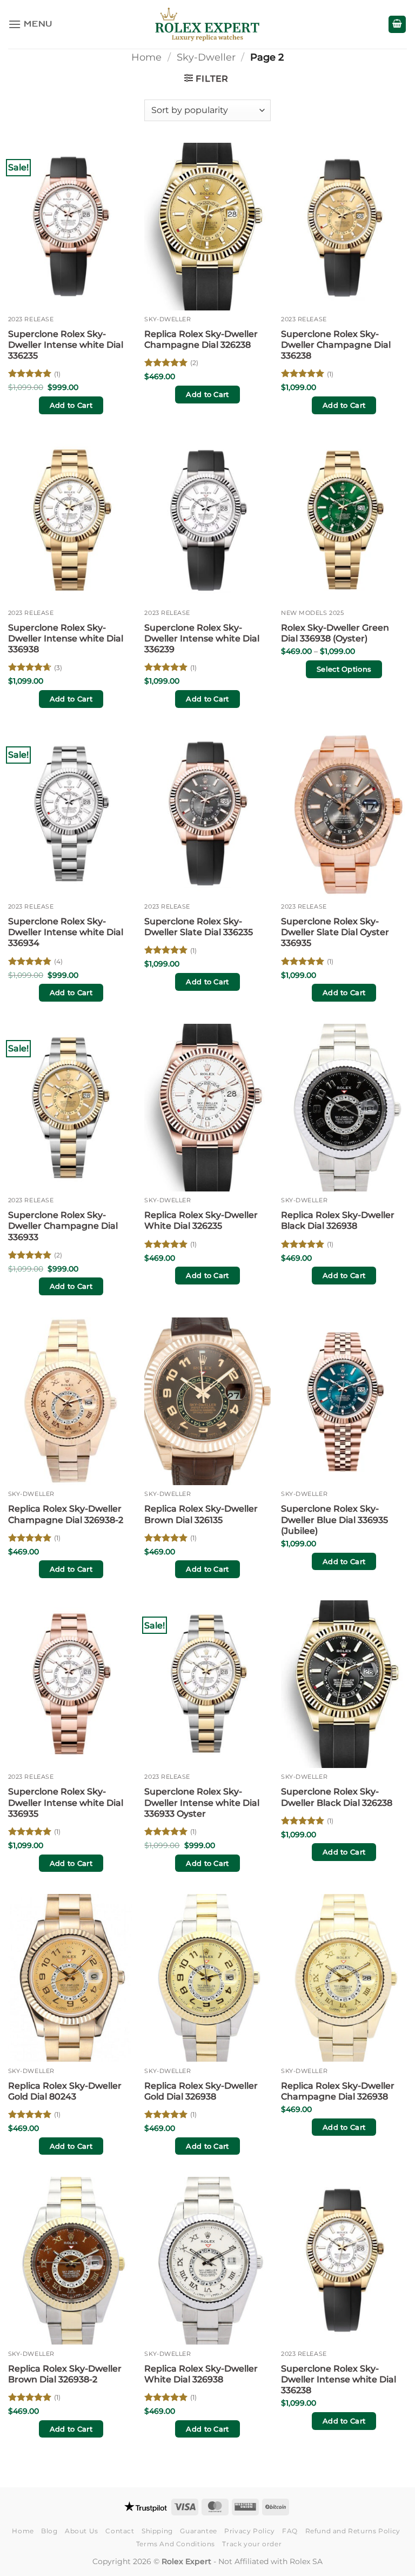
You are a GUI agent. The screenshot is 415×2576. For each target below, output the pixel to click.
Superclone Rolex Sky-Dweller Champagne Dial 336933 (63, 1226)
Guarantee (199, 2531)
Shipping (157, 2531)
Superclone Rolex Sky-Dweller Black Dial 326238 (337, 1797)
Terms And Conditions (176, 2544)
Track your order (252, 2544)
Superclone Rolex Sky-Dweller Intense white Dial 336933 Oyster (202, 1802)
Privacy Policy (250, 2531)
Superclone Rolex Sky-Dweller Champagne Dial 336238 (336, 345)
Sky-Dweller (206, 57)
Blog (49, 2531)
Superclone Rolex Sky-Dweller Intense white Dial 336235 (66, 345)
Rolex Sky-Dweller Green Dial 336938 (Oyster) (335, 633)
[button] (30, 24)
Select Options (344, 669)
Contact (120, 2531)
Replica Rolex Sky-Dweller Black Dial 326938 (338, 1220)
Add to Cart (71, 405)
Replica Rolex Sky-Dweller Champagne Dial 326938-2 (66, 1514)
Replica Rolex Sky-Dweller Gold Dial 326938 (201, 2091)
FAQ (290, 2531)
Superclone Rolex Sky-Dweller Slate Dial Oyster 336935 (335, 932)
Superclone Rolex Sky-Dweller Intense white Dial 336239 (202, 638)
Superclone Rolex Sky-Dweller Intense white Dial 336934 (66, 932)
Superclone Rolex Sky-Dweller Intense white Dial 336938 (66, 638)
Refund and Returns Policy (353, 2531)
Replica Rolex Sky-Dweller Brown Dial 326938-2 (65, 2374)
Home (146, 57)
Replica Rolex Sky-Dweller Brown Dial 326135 (201, 1514)
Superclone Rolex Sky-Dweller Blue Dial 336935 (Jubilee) (334, 1519)
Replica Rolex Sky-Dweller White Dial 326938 (201, 2374)
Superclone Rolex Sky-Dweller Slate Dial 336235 (199, 927)
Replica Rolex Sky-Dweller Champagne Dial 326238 (201, 339)
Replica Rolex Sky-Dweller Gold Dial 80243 (65, 2091)
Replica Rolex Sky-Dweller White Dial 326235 (201, 1220)
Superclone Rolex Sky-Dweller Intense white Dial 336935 (66, 1802)
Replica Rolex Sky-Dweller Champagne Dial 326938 (338, 2091)
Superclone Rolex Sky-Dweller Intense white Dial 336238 (339, 2379)
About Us (82, 2531)
